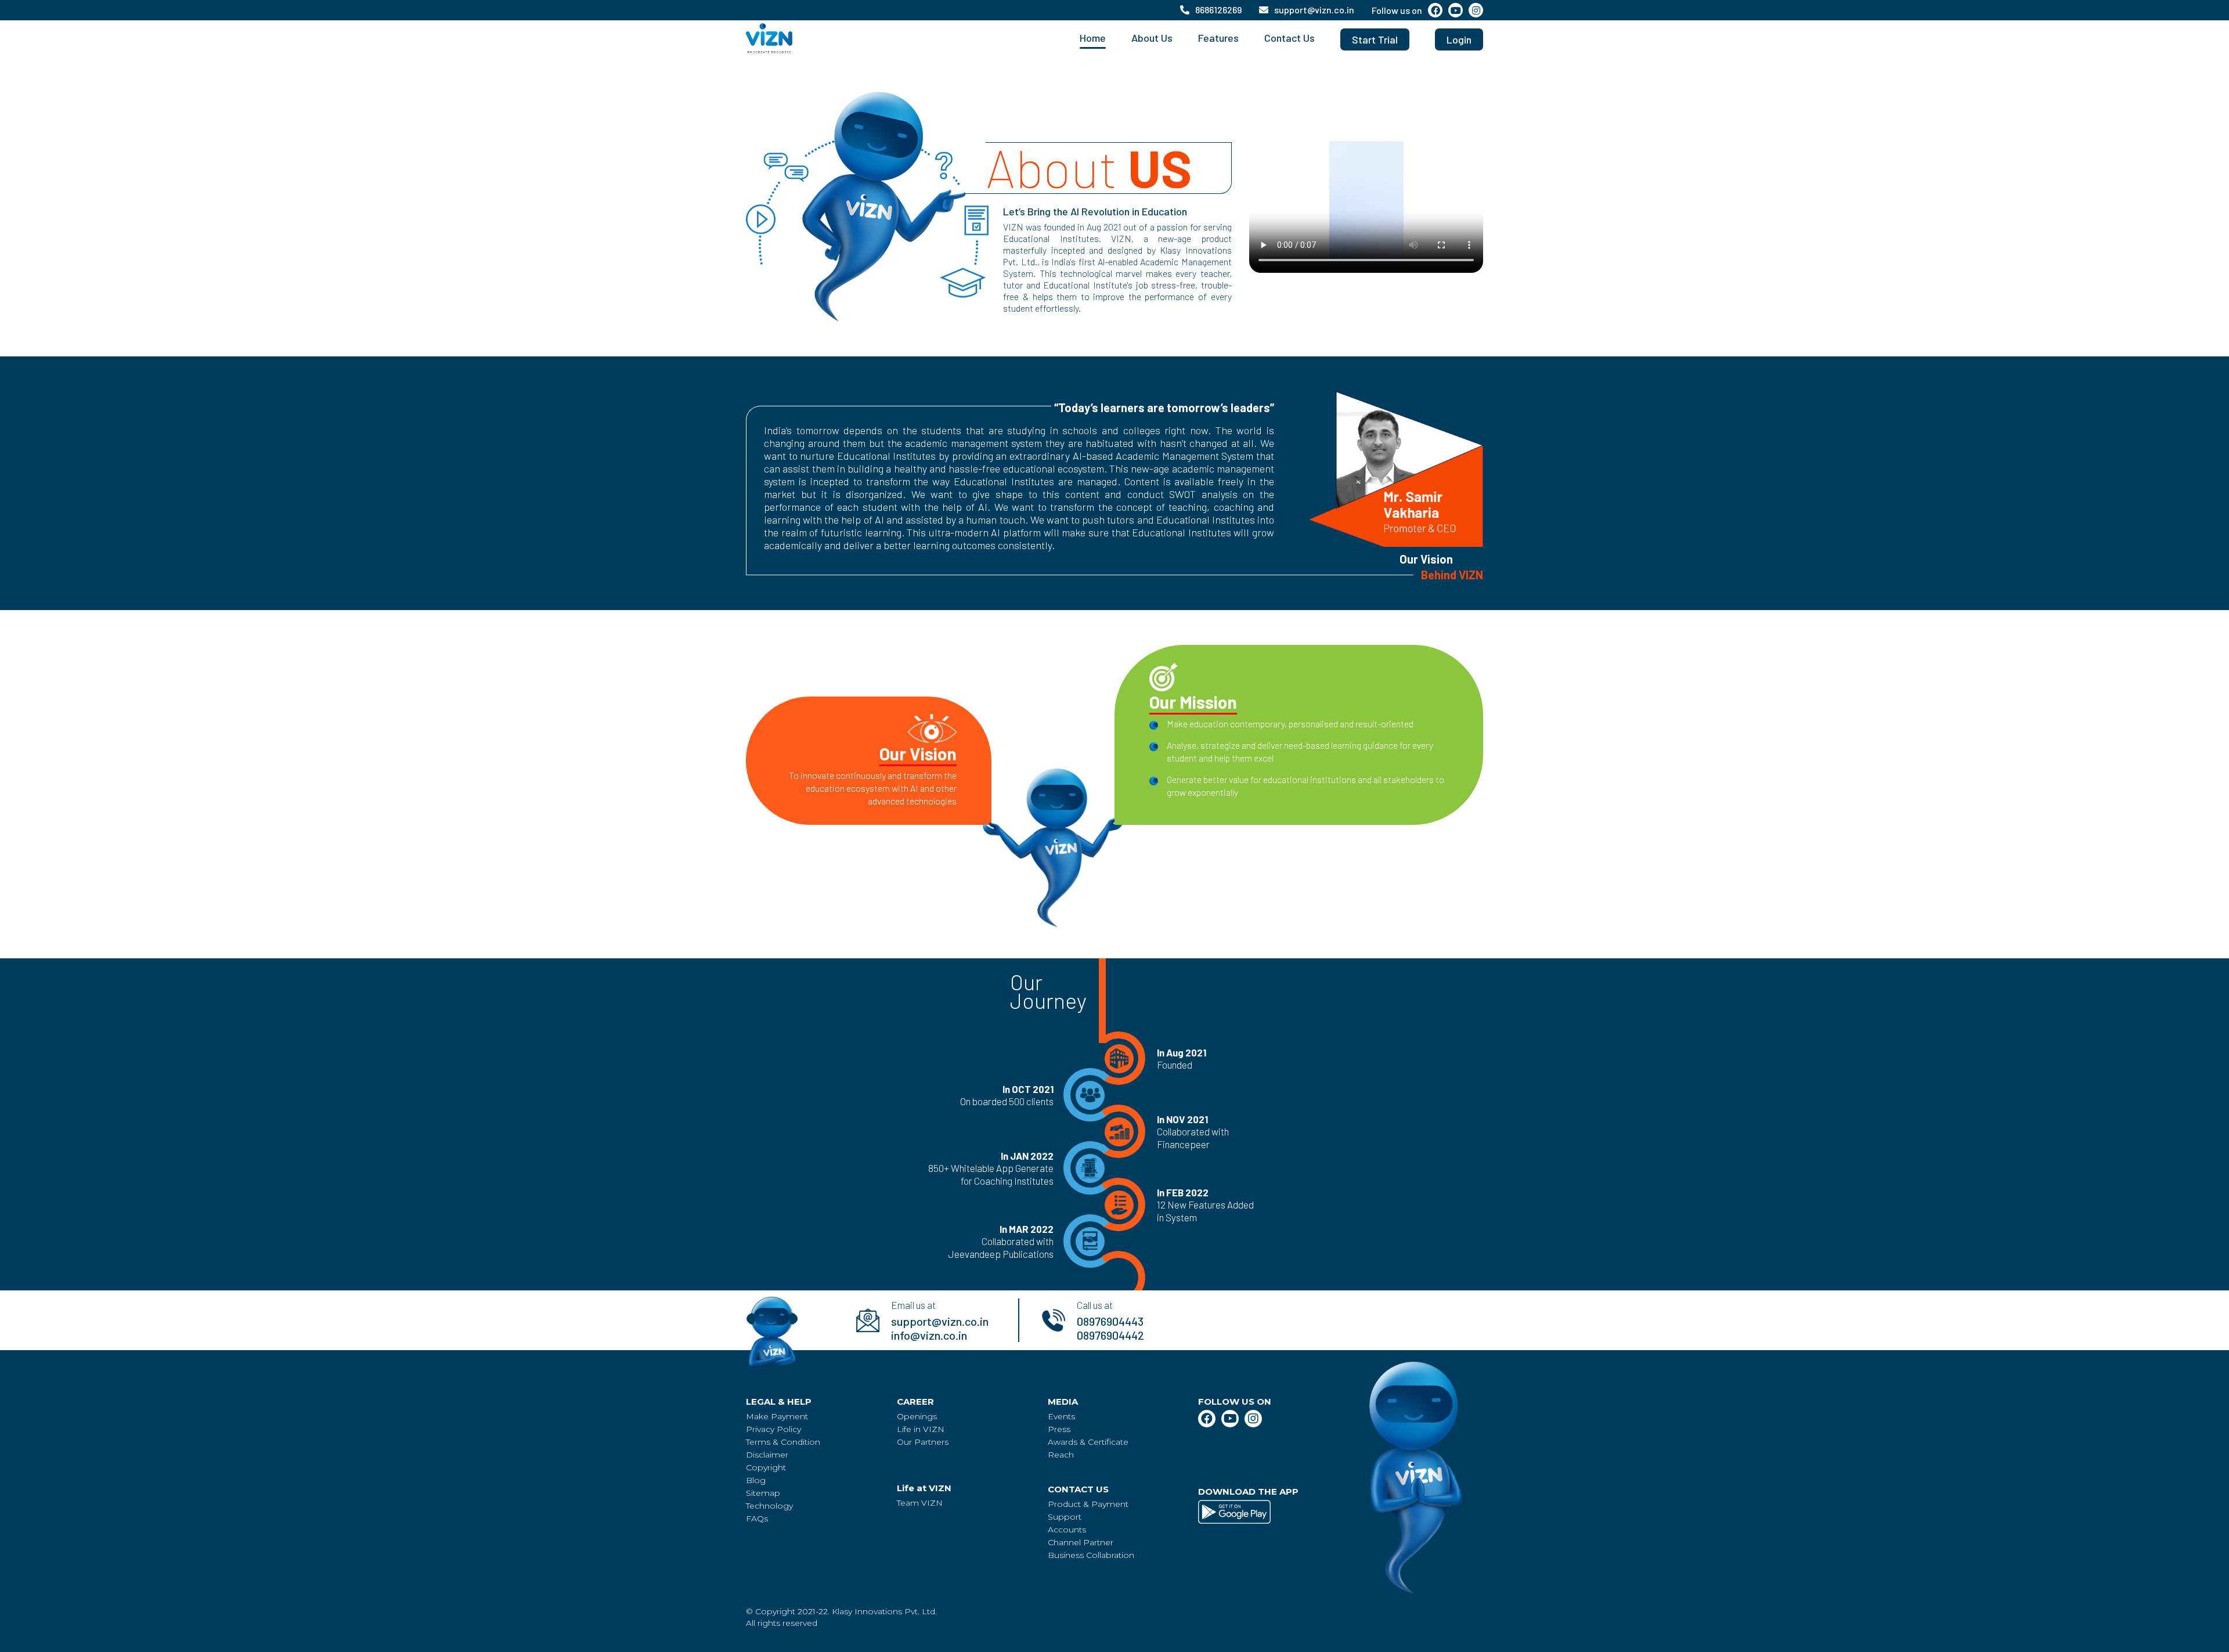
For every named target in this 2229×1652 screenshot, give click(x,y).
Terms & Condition (783, 1442)
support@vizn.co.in (1314, 10)
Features (1218, 38)
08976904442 (1110, 1335)
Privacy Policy (773, 1429)
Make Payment (777, 1416)
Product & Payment (1088, 1504)
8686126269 (1218, 10)
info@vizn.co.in (929, 1335)
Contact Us (1290, 38)
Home (1093, 38)
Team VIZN (920, 1503)
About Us (1152, 38)
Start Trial (1375, 39)
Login (1459, 39)
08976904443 (1110, 1321)
